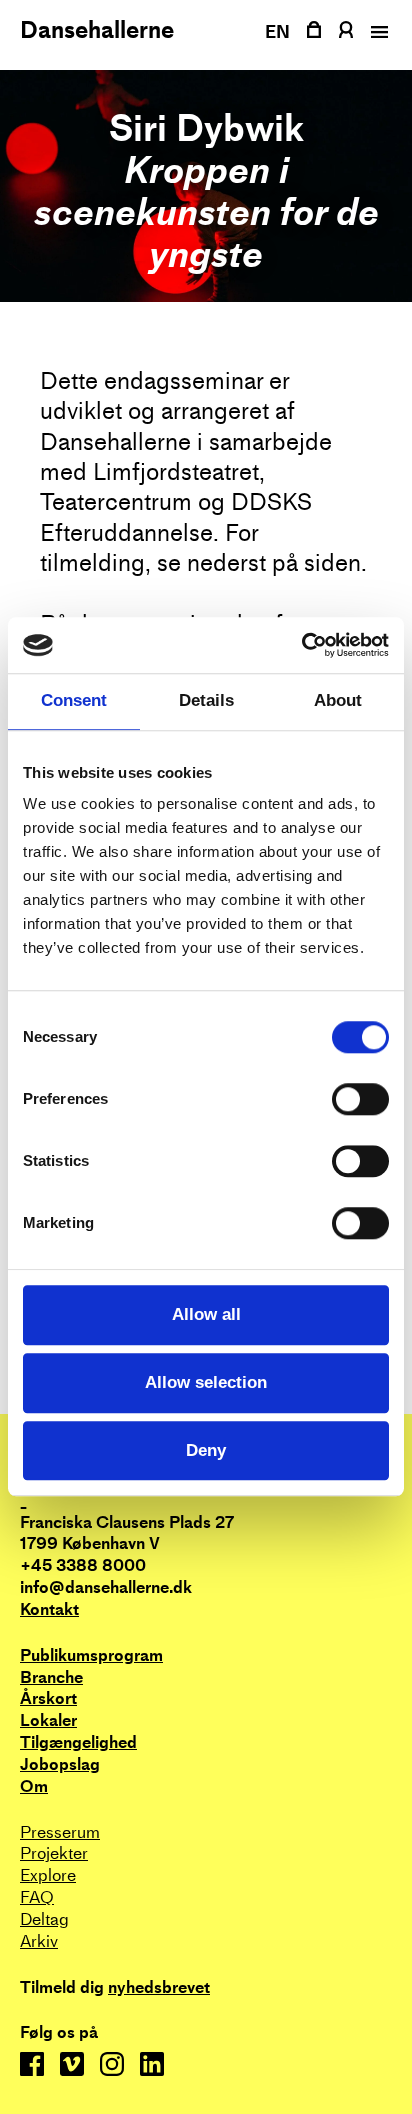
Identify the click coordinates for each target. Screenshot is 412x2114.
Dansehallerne (97, 30)
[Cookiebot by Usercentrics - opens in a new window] (301, 645)
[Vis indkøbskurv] (314, 29)
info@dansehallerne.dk (106, 1587)
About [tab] (338, 701)
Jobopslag (60, 1764)
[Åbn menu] (377, 32)
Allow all (206, 1314)
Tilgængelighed (78, 1742)
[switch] (360, 1100)
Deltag (44, 1919)
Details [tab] (206, 701)
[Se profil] (345, 29)
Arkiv (39, 1941)
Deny (206, 1450)
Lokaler (48, 1720)
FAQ (37, 1897)
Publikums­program (91, 1655)
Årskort (48, 1698)
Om (34, 1786)
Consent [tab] (74, 701)
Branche (51, 1677)
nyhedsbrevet (159, 1988)
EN (278, 31)
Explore (48, 1875)
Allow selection (206, 1382)
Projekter (54, 1853)
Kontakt (49, 1609)
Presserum (60, 1832)
